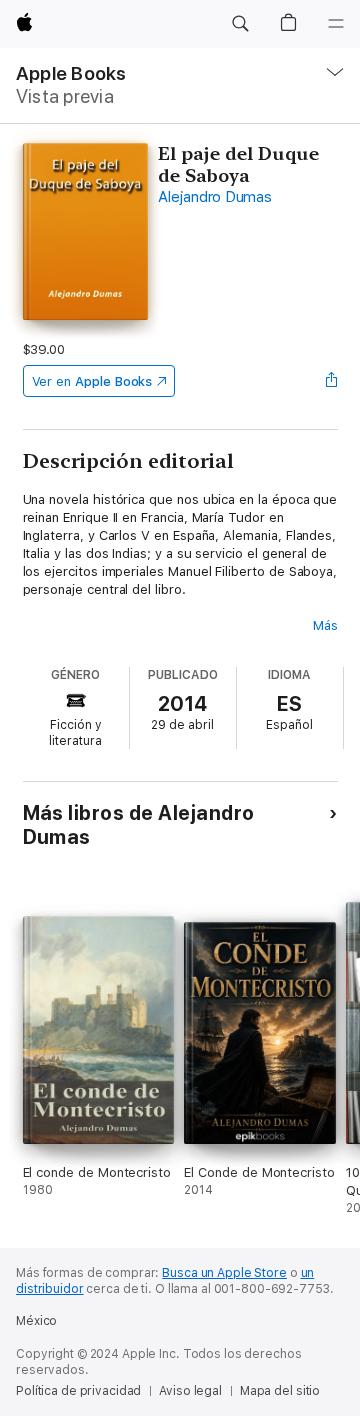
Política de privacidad (78, 1391)
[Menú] (336, 24)
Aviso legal (190, 1391)
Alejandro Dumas (214, 197)
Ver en (92, 381)
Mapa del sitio (280, 1391)
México (36, 1321)
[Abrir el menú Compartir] (331, 381)
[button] (240, 24)
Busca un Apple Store (224, 1273)
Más (325, 625)
